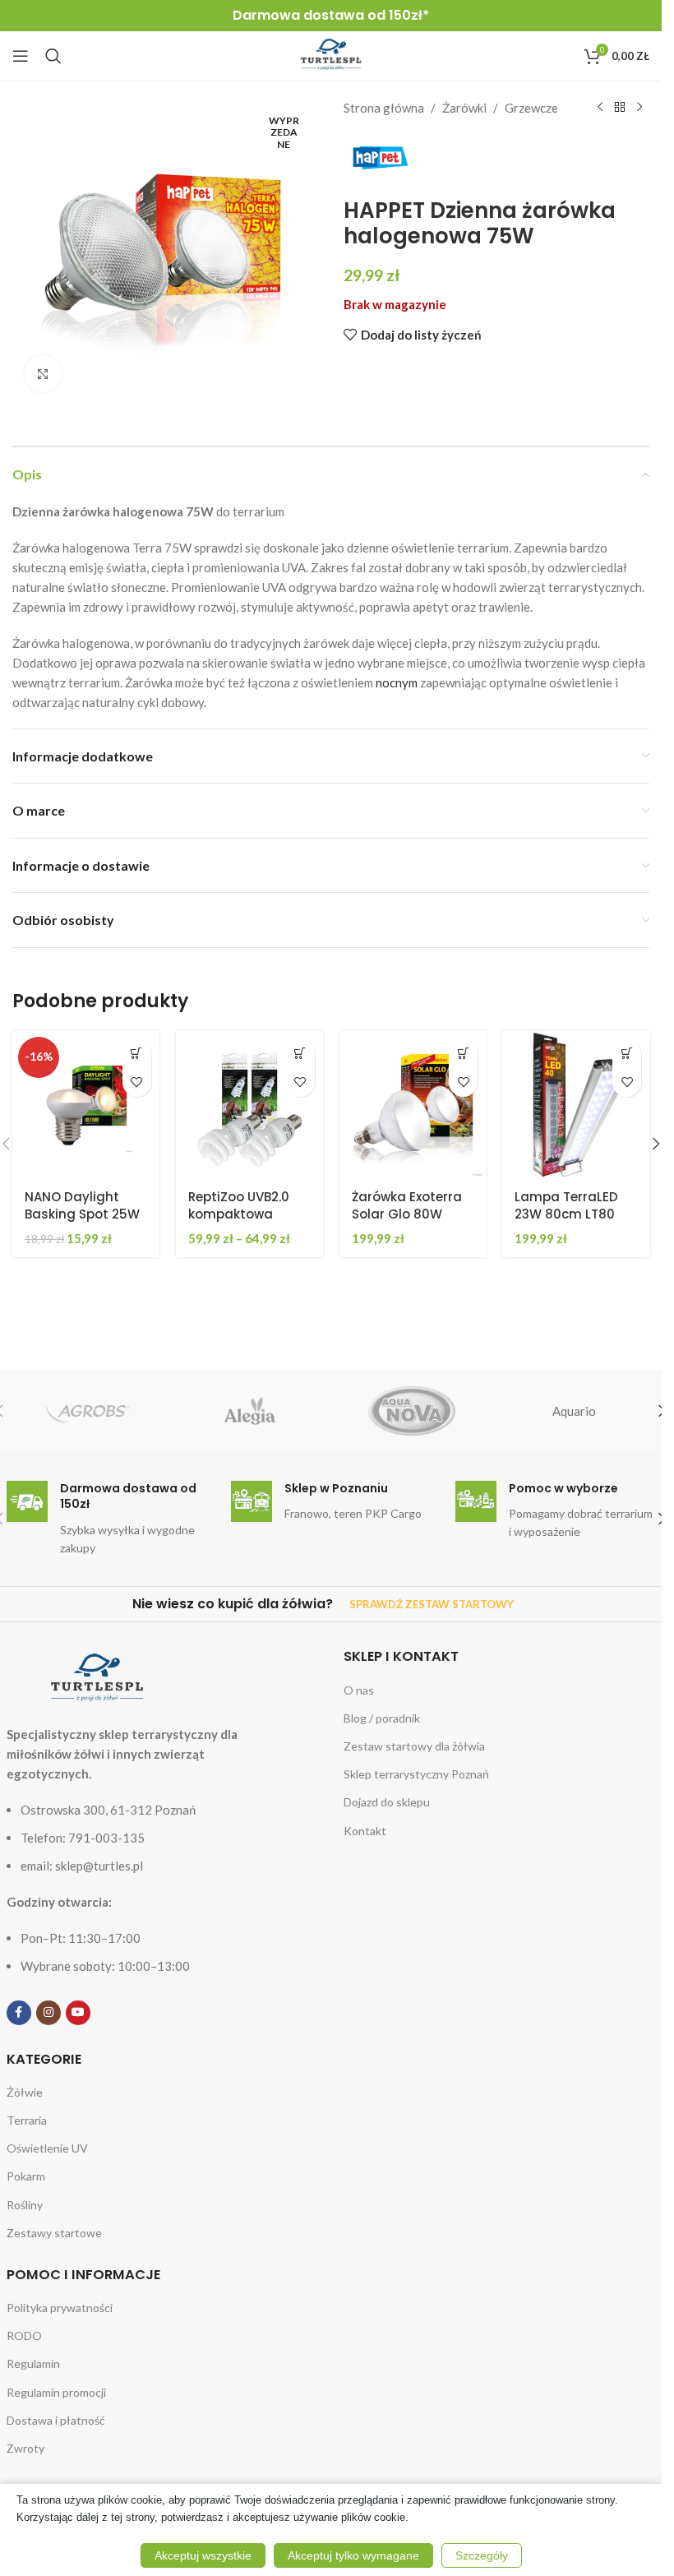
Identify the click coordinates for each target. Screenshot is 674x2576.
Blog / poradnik (382, 1718)
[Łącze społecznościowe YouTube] (78, 2013)
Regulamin (33, 2363)
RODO (24, 2336)
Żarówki (464, 108)
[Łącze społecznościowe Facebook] (19, 2013)
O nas (359, 1690)
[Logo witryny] (331, 54)
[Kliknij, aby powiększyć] (43, 374)
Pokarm (26, 2176)
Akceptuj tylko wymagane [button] (353, 2555)
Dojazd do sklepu (387, 1802)
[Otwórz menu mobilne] (21, 56)
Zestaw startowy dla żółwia (414, 1746)
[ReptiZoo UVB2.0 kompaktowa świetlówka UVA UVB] (249, 1105)
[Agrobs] (88, 1411)
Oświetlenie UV (47, 2148)
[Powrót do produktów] (620, 108)
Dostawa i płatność (56, 2420)
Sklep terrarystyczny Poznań (416, 1774)
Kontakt (365, 1831)
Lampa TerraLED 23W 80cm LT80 (566, 1205)
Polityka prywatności (60, 2308)
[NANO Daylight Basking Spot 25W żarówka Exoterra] (86, 1105)
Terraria (27, 2120)
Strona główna (384, 108)
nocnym (397, 682)
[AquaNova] (411, 1411)
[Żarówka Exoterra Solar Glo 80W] (413, 1105)
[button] (137, 1054)
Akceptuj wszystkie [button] (203, 2555)
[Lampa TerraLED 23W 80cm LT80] (576, 1105)
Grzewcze (531, 108)
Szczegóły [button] (482, 2555)
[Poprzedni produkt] (600, 108)
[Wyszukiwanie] (53, 56)
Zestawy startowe (54, 2233)
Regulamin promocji (56, 2392)
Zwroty (25, 2448)
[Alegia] (249, 1411)
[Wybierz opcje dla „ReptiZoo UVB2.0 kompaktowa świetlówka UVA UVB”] (300, 1054)
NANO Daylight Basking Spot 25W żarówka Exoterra (82, 1214)
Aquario (574, 1411)
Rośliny (25, 2205)
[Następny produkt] (639, 108)
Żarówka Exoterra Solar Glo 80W (407, 1205)
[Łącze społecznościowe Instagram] (48, 2013)
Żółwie (25, 2092)
